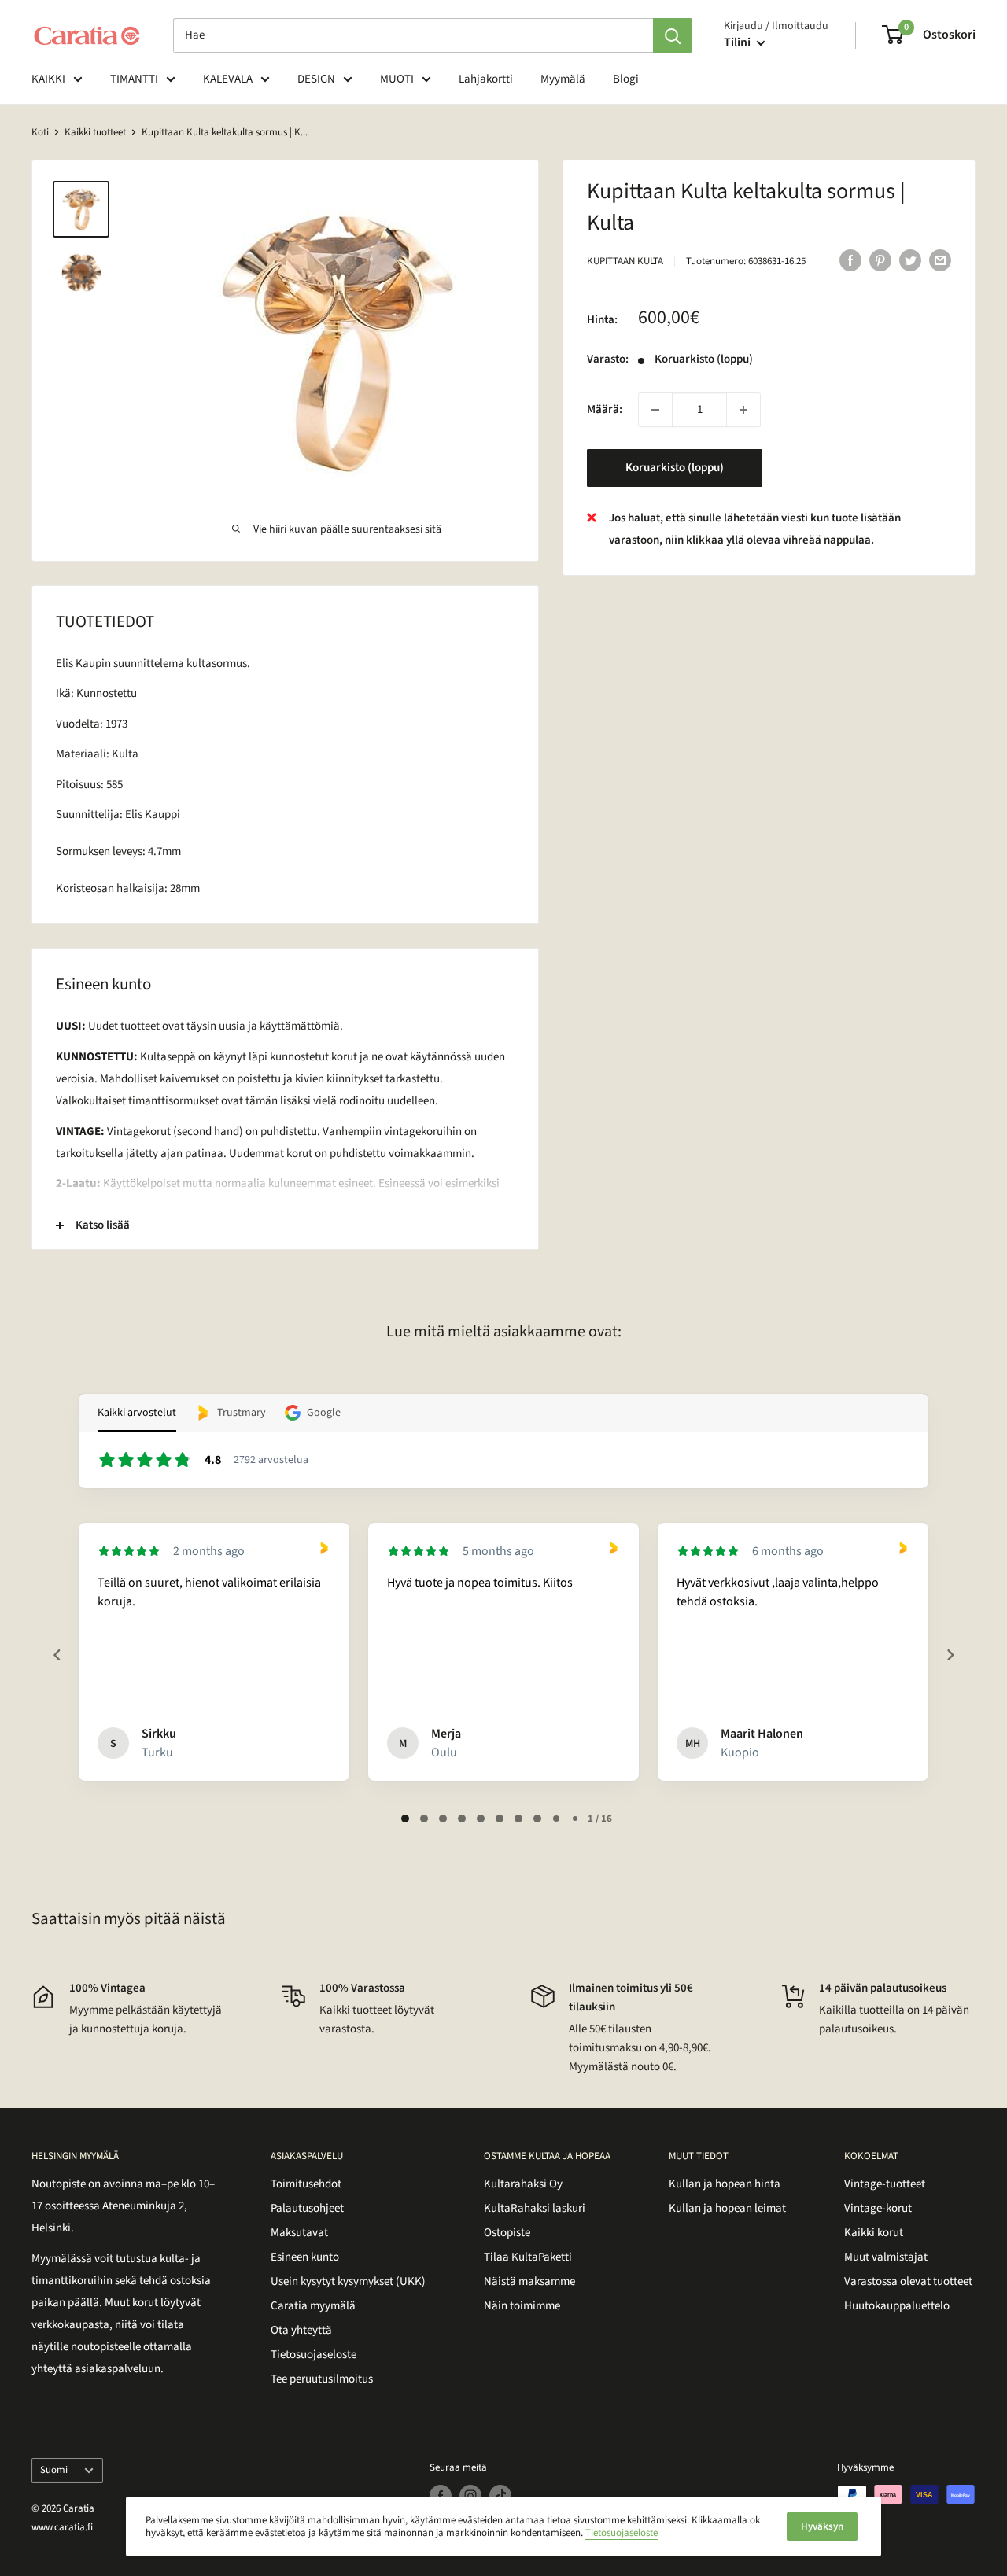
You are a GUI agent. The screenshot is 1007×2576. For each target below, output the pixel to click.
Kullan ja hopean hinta (725, 2184)
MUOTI (397, 79)
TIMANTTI (134, 79)
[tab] (405, 1819)
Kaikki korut (874, 2233)
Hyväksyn (822, 2526)
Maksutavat (299, 2233)
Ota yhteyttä (301, 2330)
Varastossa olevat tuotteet (908, 2281)
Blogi (626, 79)
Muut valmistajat (886, 2257)
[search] (413, 35)
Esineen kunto (305, 2257)
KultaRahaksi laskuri (535, 2208)
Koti (40, 132)
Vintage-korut (878, 2208)
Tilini (738, 42)
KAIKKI (48, 79)
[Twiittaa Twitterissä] (910, 260)
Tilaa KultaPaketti (528, 2257)
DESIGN (316, 79)
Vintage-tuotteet (885, 2184)
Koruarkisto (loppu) (675, 468)
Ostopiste (507, 2233)
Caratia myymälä (313, 2306)
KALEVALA (228, 79)
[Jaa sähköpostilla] (940, 260)
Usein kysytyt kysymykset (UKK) (348, 2281)
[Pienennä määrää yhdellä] (655, 410)
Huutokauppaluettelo (897, 2306)
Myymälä (563, 79)
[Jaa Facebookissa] (850, 260)
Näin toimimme (522, 2306)
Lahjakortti (486, 79)
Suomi (54, 2470)
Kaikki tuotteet (95, 132)
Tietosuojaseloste (314, 2355)
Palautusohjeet (307, 2208)
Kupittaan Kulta (625, 261)
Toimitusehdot (306, 2184)
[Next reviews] (950, 1655)
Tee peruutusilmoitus (322, 2379)
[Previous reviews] (57, 1655)
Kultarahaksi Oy (523, 2184)
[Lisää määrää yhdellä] (743, 410)
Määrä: (605, 409)
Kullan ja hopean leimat (727, 2208)
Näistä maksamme (529, 2281)
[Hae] (673, 35)
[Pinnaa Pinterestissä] (880, 260)
